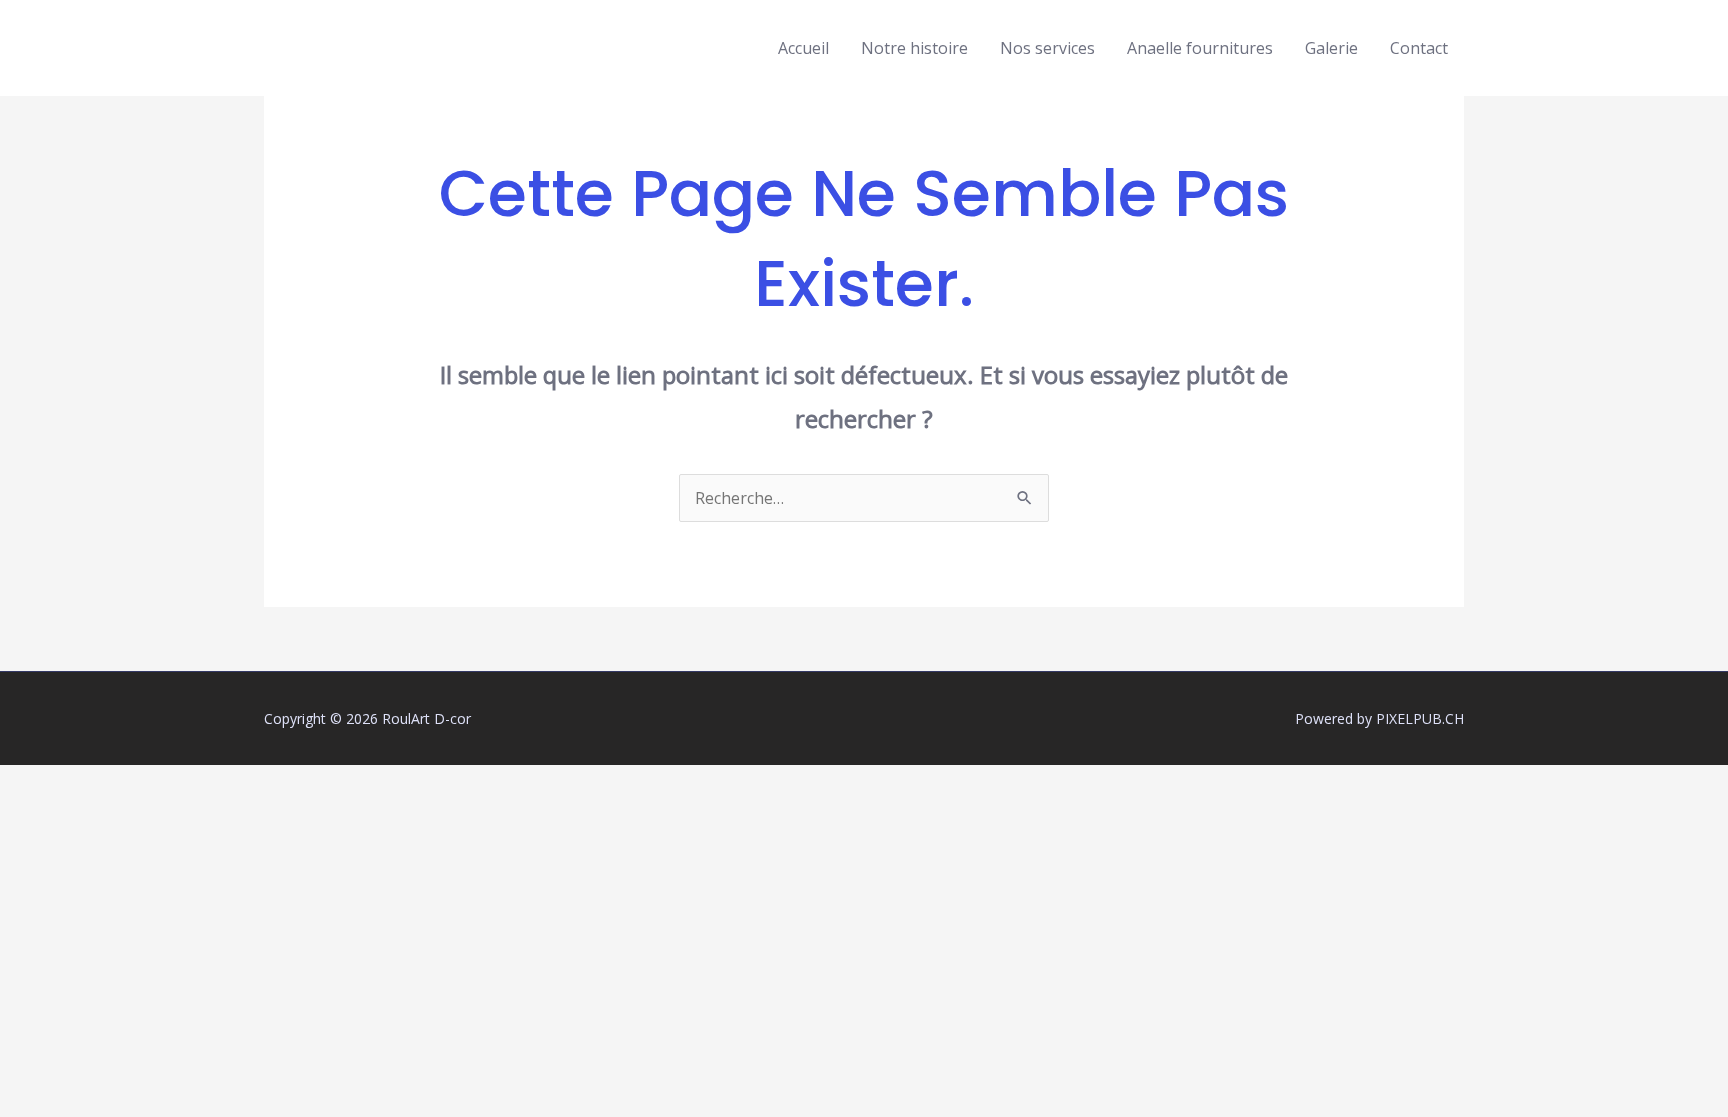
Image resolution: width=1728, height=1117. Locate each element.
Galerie (1331, 48)
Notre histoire (914, 48)
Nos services (1047, 48)
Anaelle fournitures (1200, 48)
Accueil (803, 48)
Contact (1419, 48)
